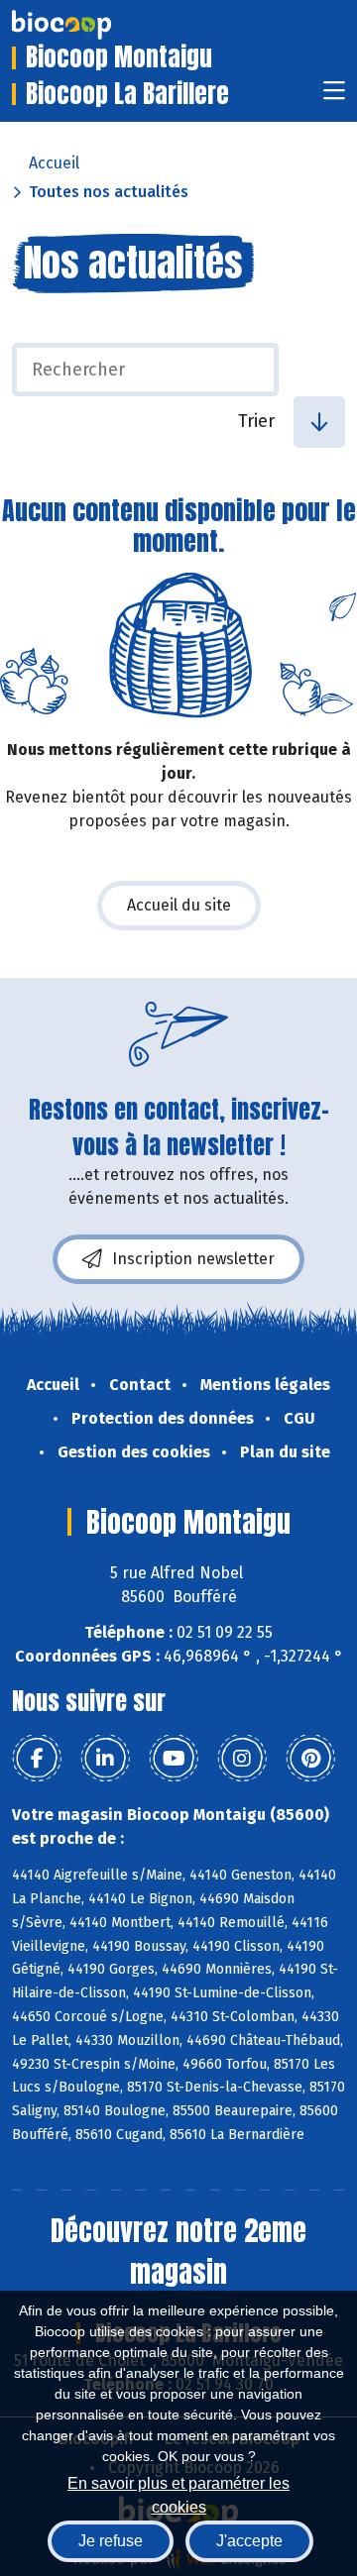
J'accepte (249, 2541)
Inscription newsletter (193, 1259)
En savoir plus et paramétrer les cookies (178, 2493)
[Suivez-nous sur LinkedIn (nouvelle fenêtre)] (105, 1759)
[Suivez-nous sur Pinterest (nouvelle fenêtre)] (310, 1759)
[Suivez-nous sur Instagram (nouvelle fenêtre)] (242, 1759)
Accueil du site (179, 905)
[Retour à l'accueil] (91, 25)
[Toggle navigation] (334, 97)
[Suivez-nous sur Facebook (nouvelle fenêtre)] (37, 1759)
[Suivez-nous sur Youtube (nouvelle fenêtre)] (174, 1759)
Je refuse (111, 2541)
